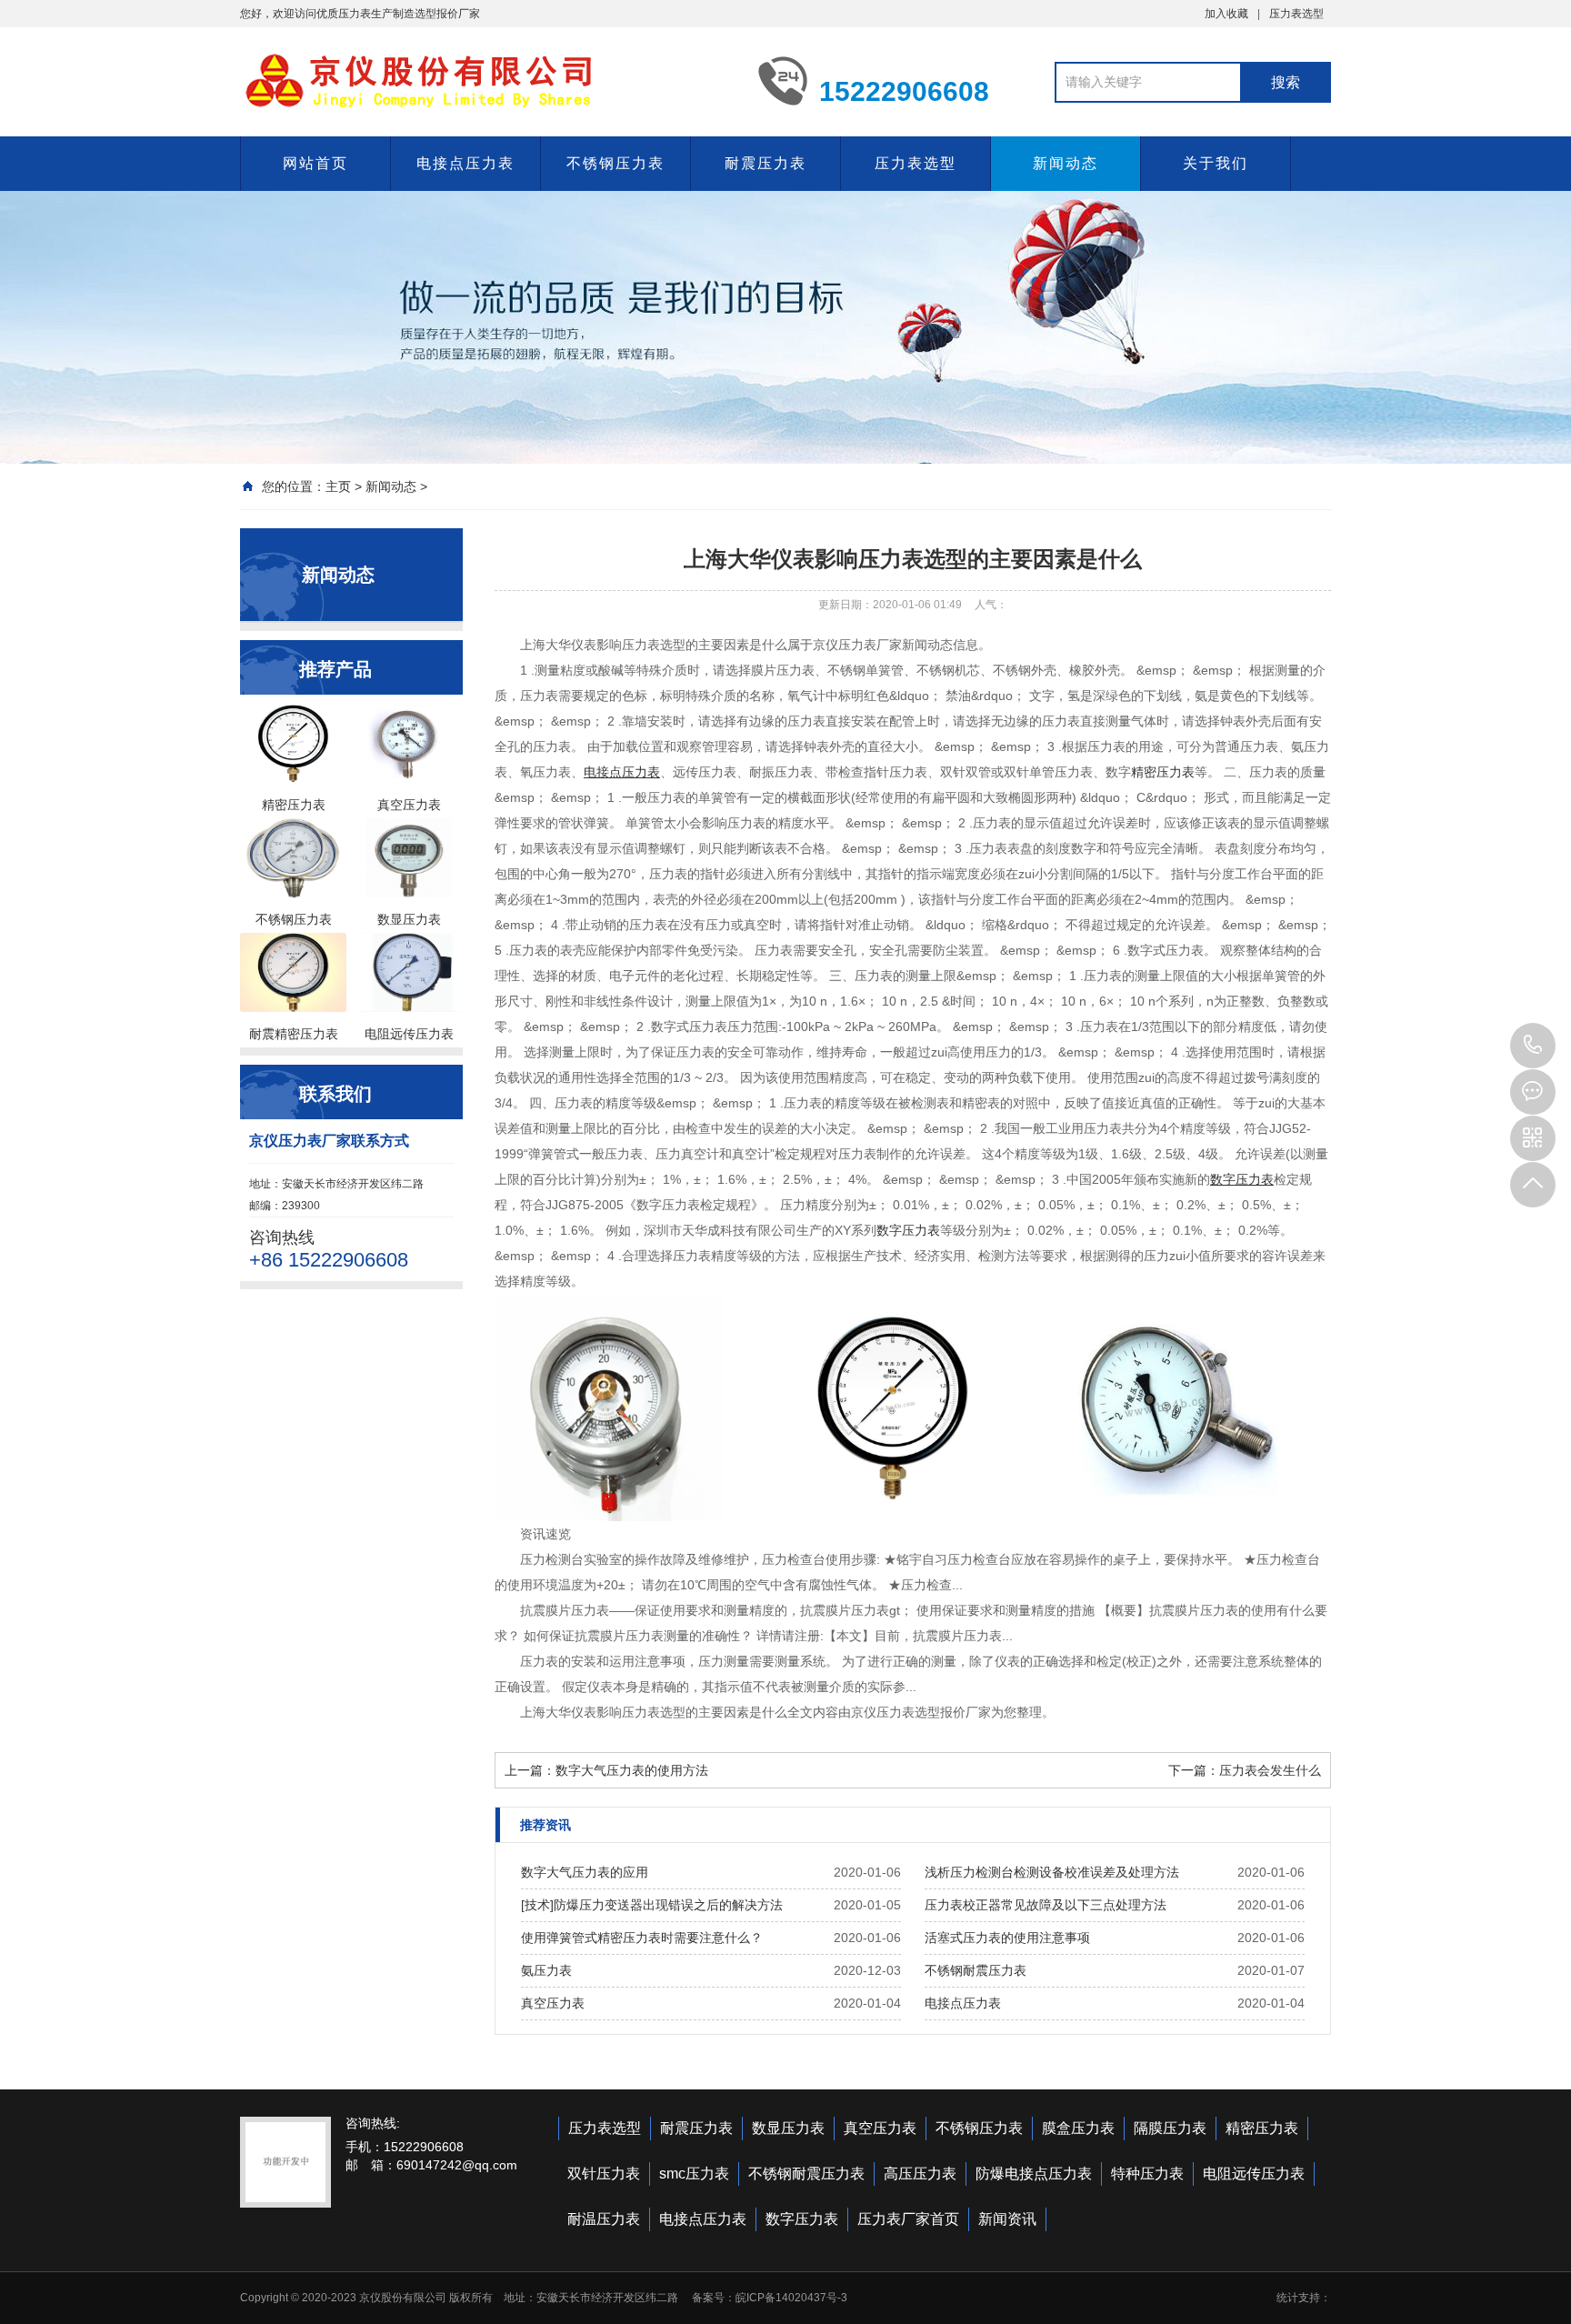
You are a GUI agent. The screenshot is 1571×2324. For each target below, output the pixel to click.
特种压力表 (1147, 2174)
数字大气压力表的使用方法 (632, 1770)
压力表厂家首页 (908, 2219)
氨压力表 (546, 1970)
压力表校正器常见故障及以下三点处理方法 (1046, 1905)
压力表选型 (1296, 14)
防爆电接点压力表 (1034, 2174)
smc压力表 (694, 2174)
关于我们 (1216, 163)
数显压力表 (788, 2128)
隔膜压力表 (1170, 2128)
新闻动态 (1066, 163)
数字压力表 (908, 1230)
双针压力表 (604, 2174)
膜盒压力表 (1078, 2128)
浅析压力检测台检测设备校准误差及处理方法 (1052, 1872)
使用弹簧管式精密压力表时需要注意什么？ (642, 1938)
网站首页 (315, 163)
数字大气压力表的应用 (585, 1872)
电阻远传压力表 (1254, 2174)
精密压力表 (1163, 772)
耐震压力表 (765, 163)
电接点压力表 (465, 163)
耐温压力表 (604, 2219)
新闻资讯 (1007, 2219)
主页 (338, 486)
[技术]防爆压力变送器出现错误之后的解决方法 (652, 1905)
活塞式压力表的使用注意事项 (1007, 1938)
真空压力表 (553, 2003)
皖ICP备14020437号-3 (791, 2298)
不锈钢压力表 (615, 163)
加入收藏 (1226, 14)
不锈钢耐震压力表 (976, 1970)
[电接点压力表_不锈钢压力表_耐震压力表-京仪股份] (485, 80)
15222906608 (1533, 1046)
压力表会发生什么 (1270, 1770)
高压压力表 (920, 2174)
